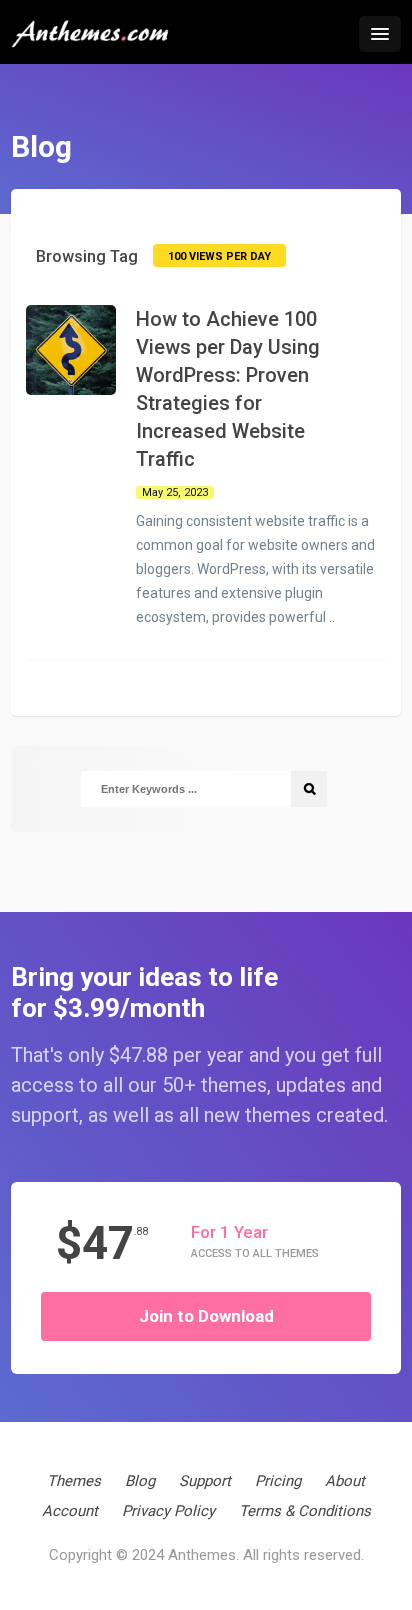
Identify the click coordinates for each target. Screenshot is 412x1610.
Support (205, 1481)
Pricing (278, 1481)
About (345, 1481)
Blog (140, 1481)
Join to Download (206, 1316)
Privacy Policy (168, 1511)
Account (70, 1511)
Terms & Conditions (305, 1511)
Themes (74, 1481)
